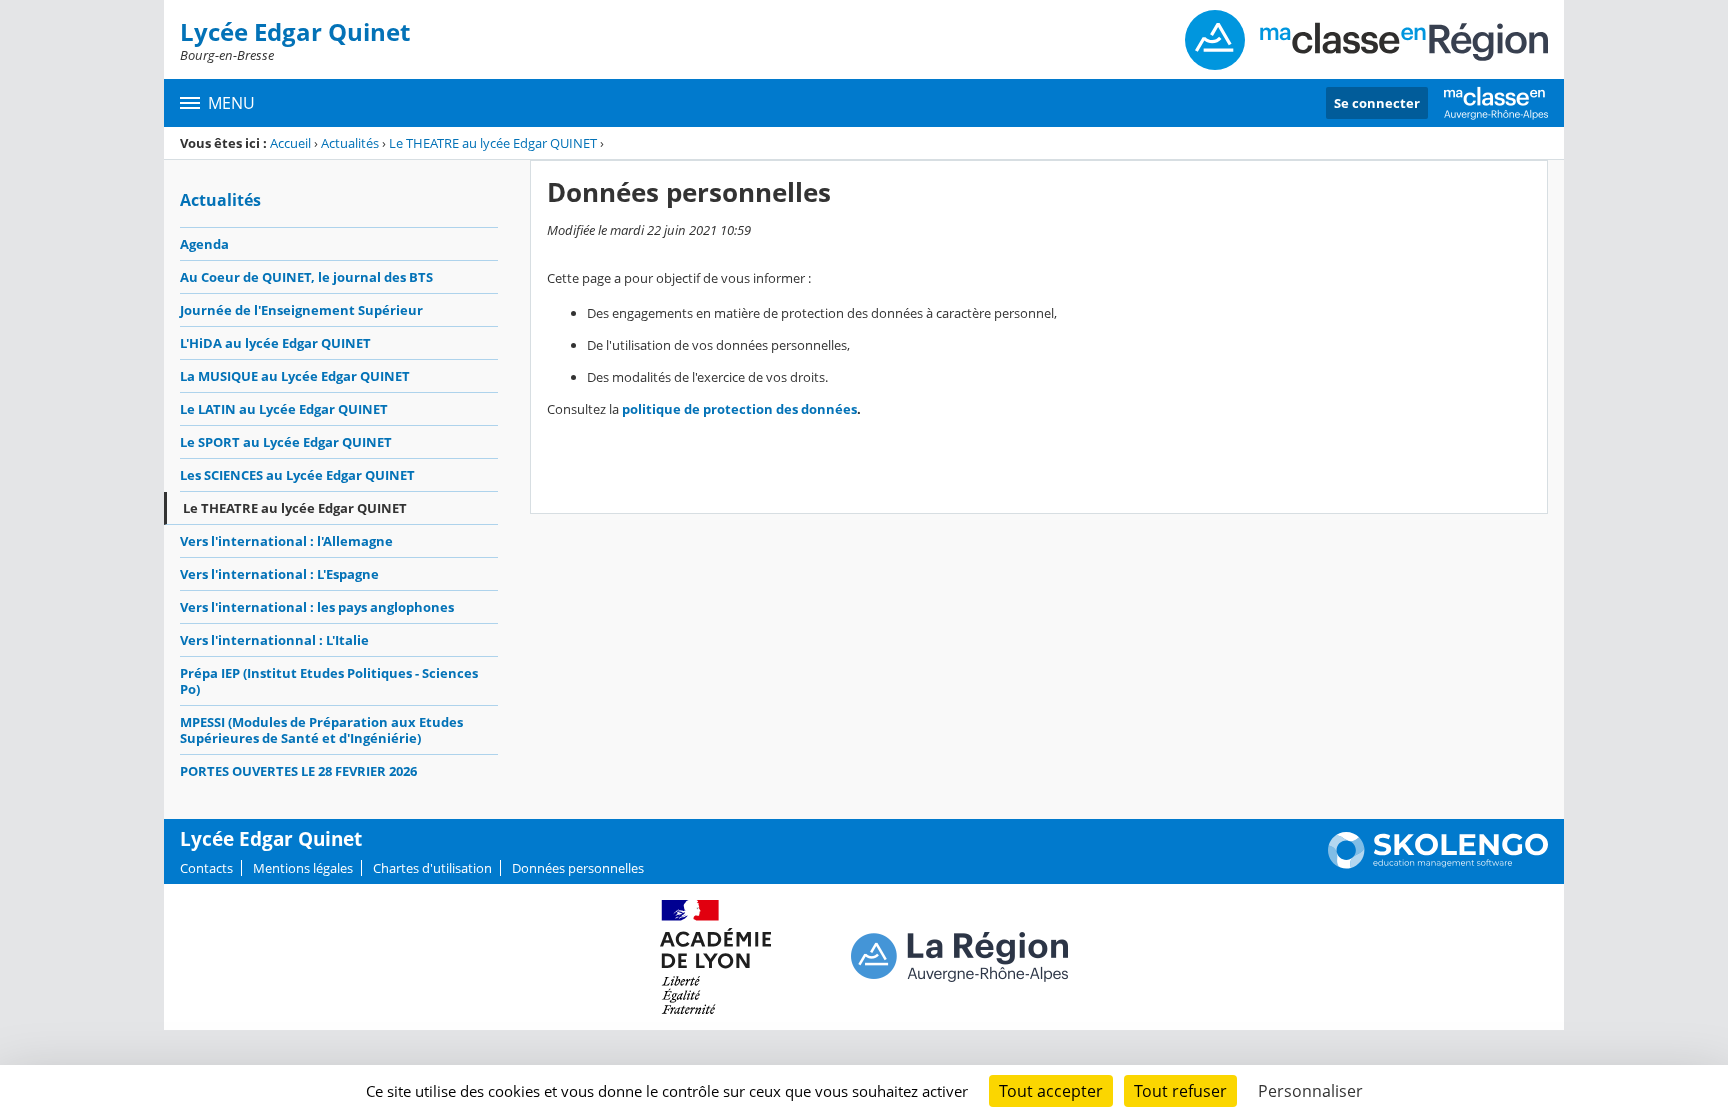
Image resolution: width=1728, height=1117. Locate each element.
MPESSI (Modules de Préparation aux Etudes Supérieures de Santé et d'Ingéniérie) (321, 730)
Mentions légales (303, 868)
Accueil (290, 143)
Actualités (350, 143)
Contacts (206, 868)
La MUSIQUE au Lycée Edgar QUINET (295, 376)
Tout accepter (1051, 1091)
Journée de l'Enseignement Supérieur (301, 310)
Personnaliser (1310, 1091)
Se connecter (1377, 103)
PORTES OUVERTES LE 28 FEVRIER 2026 (298, 771)
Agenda (204, 244)
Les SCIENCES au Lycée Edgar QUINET (297, 475)
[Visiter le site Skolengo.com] (1438, 864)
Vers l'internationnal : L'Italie (274, 640)
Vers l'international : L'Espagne (279, 574)
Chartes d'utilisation (432, 868)
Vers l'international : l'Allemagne (286, 541)
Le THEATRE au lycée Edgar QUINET (493, 143)
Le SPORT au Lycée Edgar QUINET (286, 442)
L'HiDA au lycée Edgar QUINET (275, 343)
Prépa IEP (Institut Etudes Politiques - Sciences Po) (329, 681)
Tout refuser (1180, 1091)
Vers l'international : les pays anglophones (317, 607)
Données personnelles (578, 868)
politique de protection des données (739, 409)
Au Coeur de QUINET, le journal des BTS (306, 277)
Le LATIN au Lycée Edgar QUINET (284, 409)
